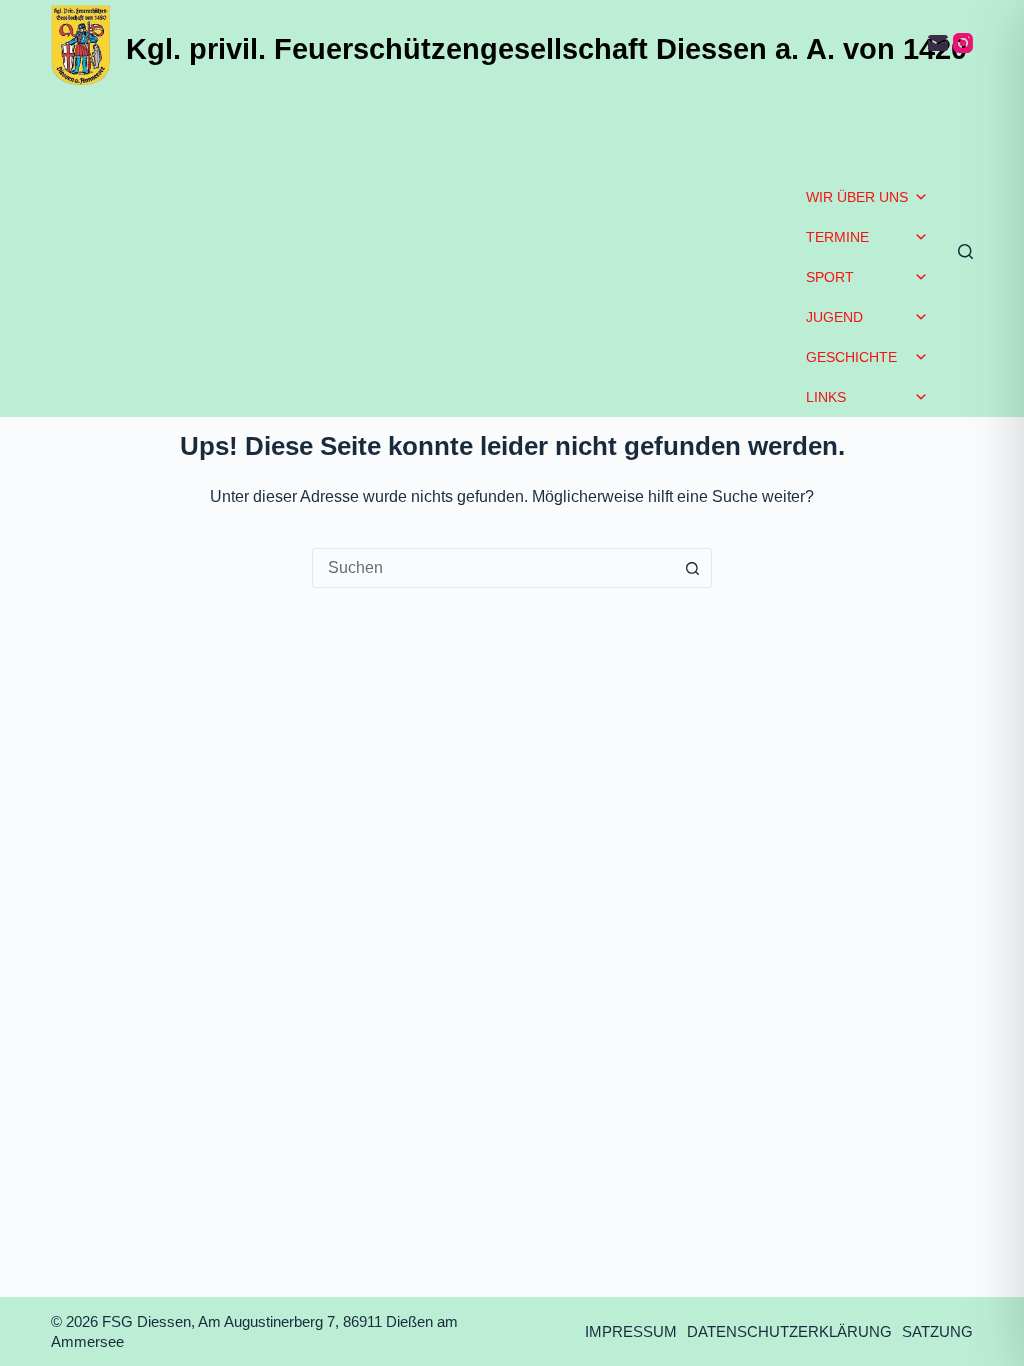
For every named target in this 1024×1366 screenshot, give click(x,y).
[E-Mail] (938, 43)
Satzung (937, 1331)
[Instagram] (963, 43)
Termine (837, 237)
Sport (830, 277)
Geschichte (851, 357)
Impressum (631, 1331)
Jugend (834, 317)
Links (826, 397)
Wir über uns (857, 197)
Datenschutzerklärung (789, 1331)
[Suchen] (965, 251)
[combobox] (493, 568)
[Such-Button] (692, 568)
